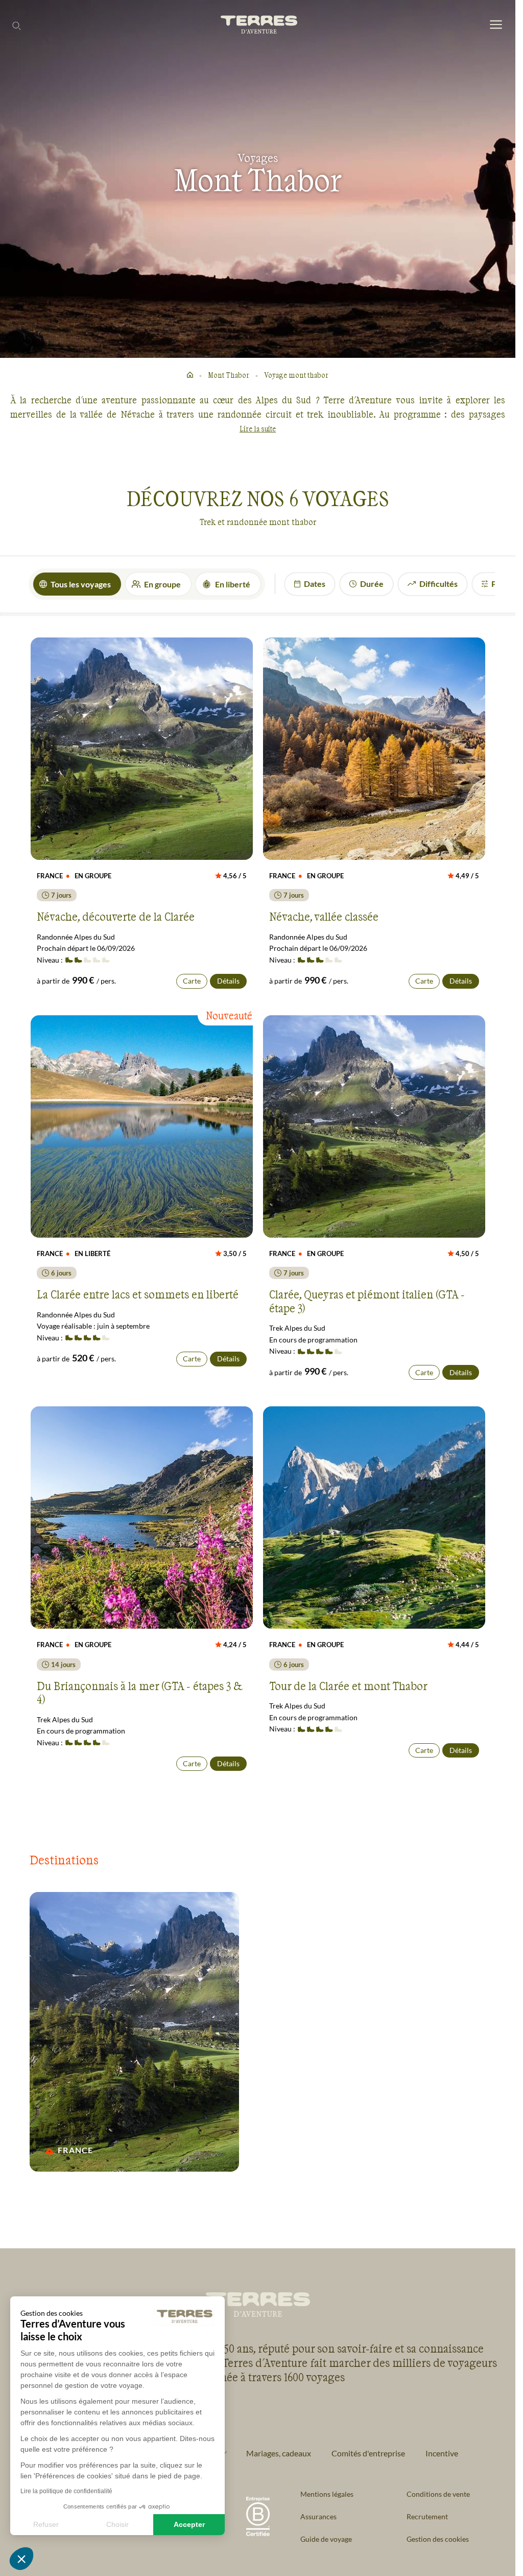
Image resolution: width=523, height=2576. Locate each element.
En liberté (233, 584)
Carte (192, 981)
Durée (372, 584)
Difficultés (438, 584)
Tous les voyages (81, 584)
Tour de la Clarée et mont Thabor (348, 1685)
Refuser (46, 2524)
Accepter (189, 2524)
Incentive (442, 2453)
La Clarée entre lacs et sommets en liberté (138, 1294)
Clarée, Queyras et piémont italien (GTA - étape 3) (367, 1301)
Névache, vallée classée (324, 916)
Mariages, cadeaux (279, 2453)
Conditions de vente (438, 2494)
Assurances (318, 2516)
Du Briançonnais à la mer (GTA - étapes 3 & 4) (139, 1692)
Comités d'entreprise (368, 2453)
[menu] (496, 25)
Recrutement (427, 2516)
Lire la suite (258, 429)
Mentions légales (327, 2494)
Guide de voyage (326, 2539)
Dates (315, 584)
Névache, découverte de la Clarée (116, 916)
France (76, 2150)
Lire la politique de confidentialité (66, 2491)
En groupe (162, 584)
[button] (21, 2559)
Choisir (117, 2524)
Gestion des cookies (438, 2539)
